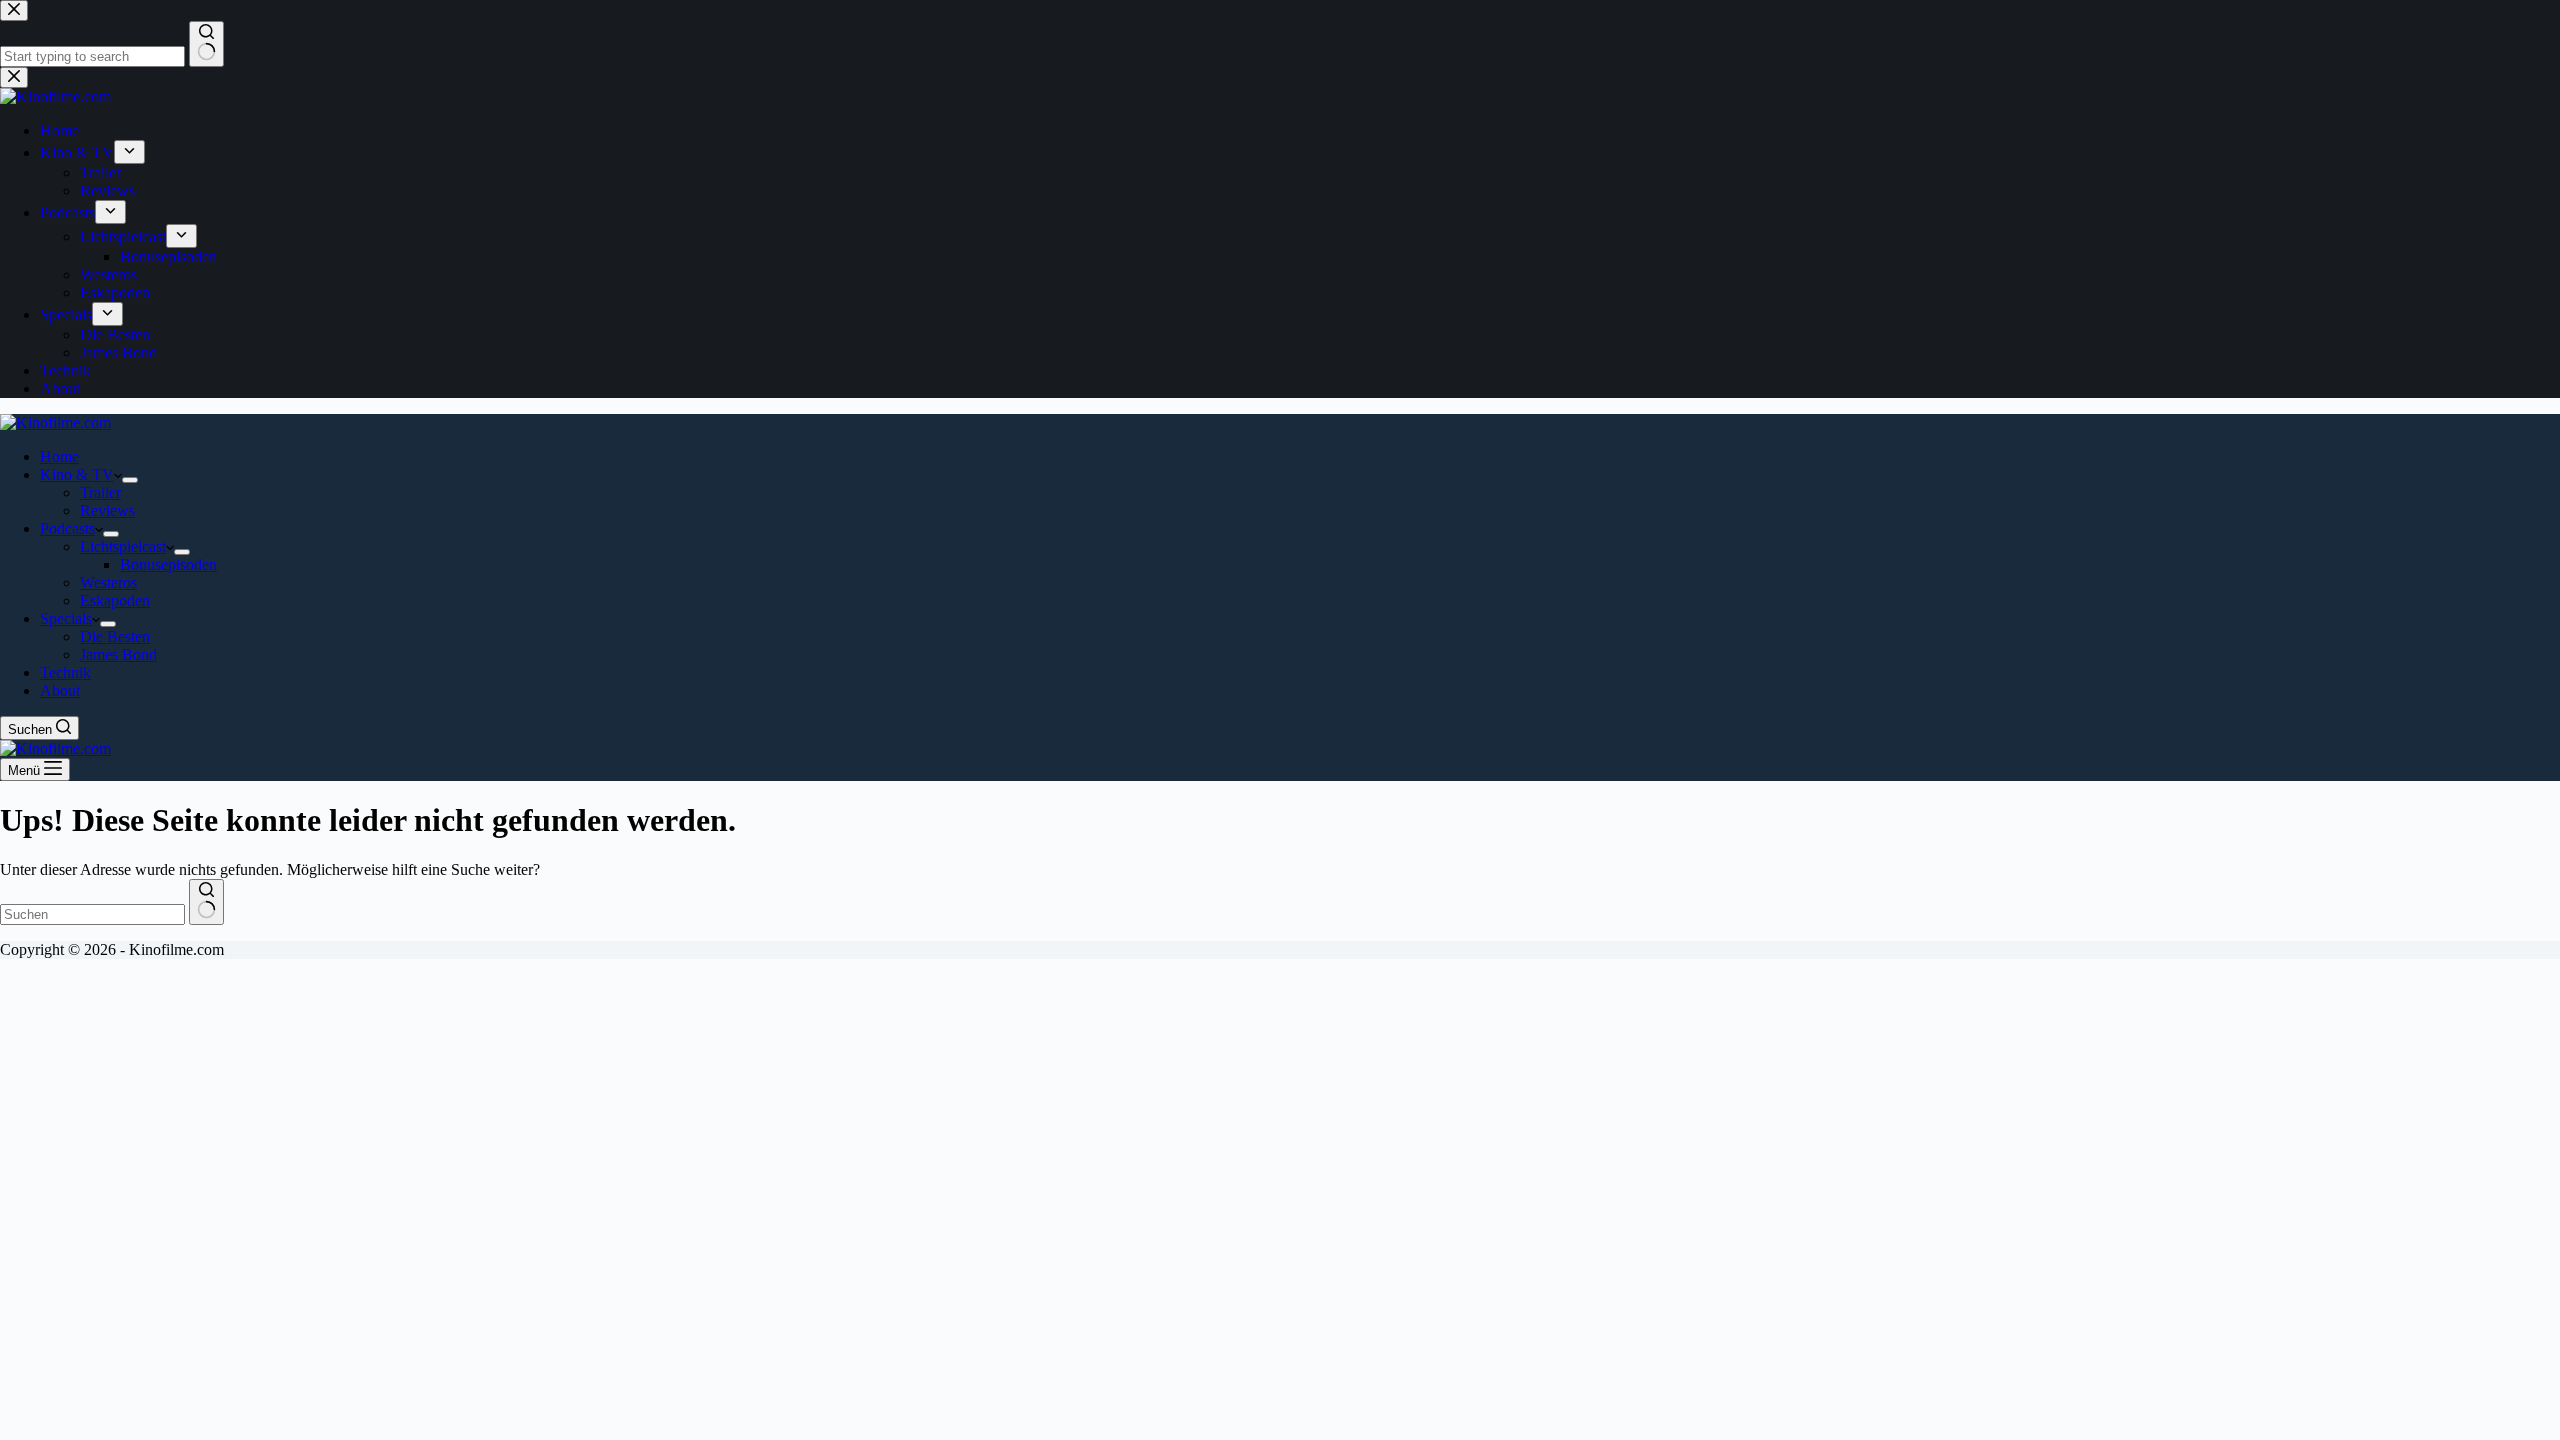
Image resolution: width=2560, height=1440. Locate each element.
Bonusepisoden (168, 564)
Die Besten (115, 636)
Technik (65, 672)
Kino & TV (77, 474)
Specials (66, 618)
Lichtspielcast (123, 546)
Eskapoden (115, 600)
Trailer (100, 492)
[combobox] (92, 914)
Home (59, 456)
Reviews (107, 510)
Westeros (108, 582)
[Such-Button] (206, 902)
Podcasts (67, 528)
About (60, 690)
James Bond (118, 654)
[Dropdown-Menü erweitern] (130, 480)
